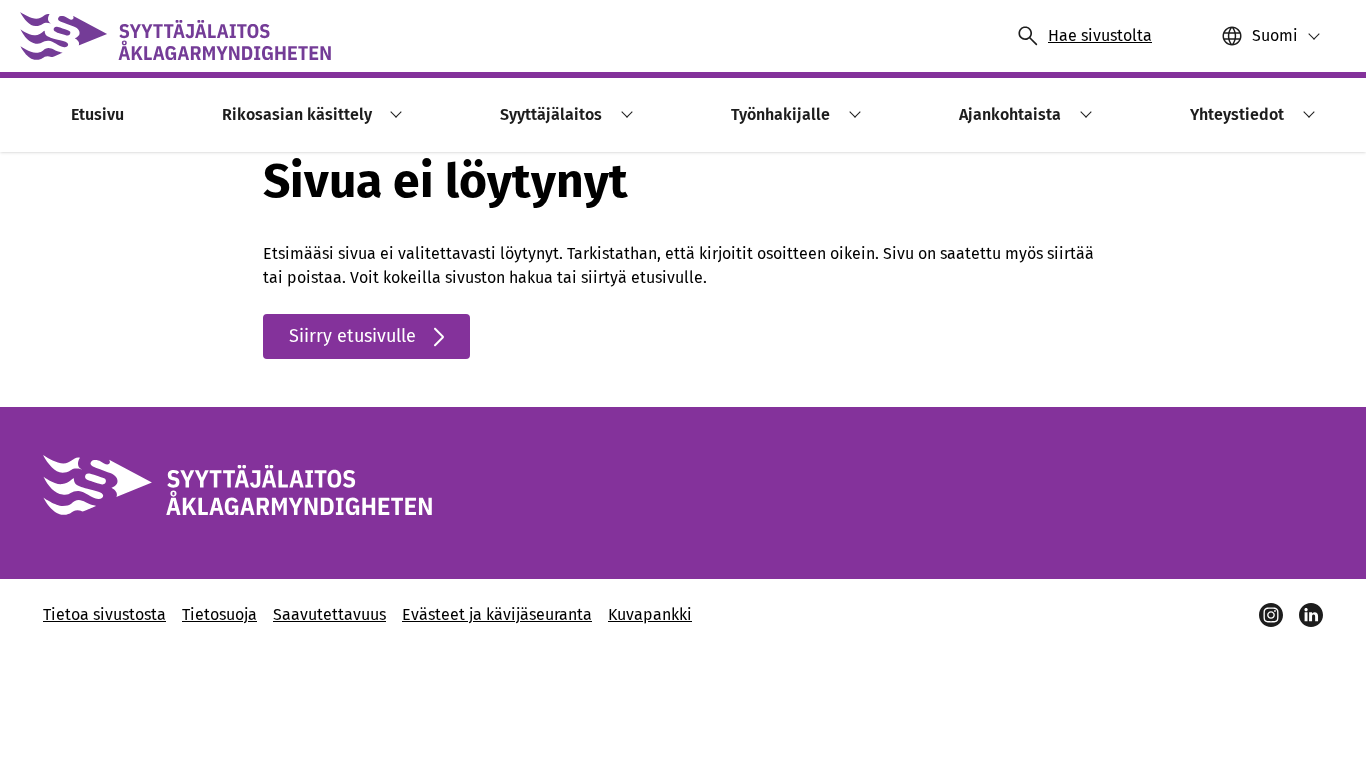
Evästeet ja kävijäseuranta (497, 614)
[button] (393, 114)
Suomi (1275, 35)
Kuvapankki (650, 614)
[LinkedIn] (1311, 615)
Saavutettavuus (329, 614)
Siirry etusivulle (352, 336)
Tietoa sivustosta (104, 614)
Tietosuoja (219, 614)
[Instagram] (1271, 615)
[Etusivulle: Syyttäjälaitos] (175, 36)
